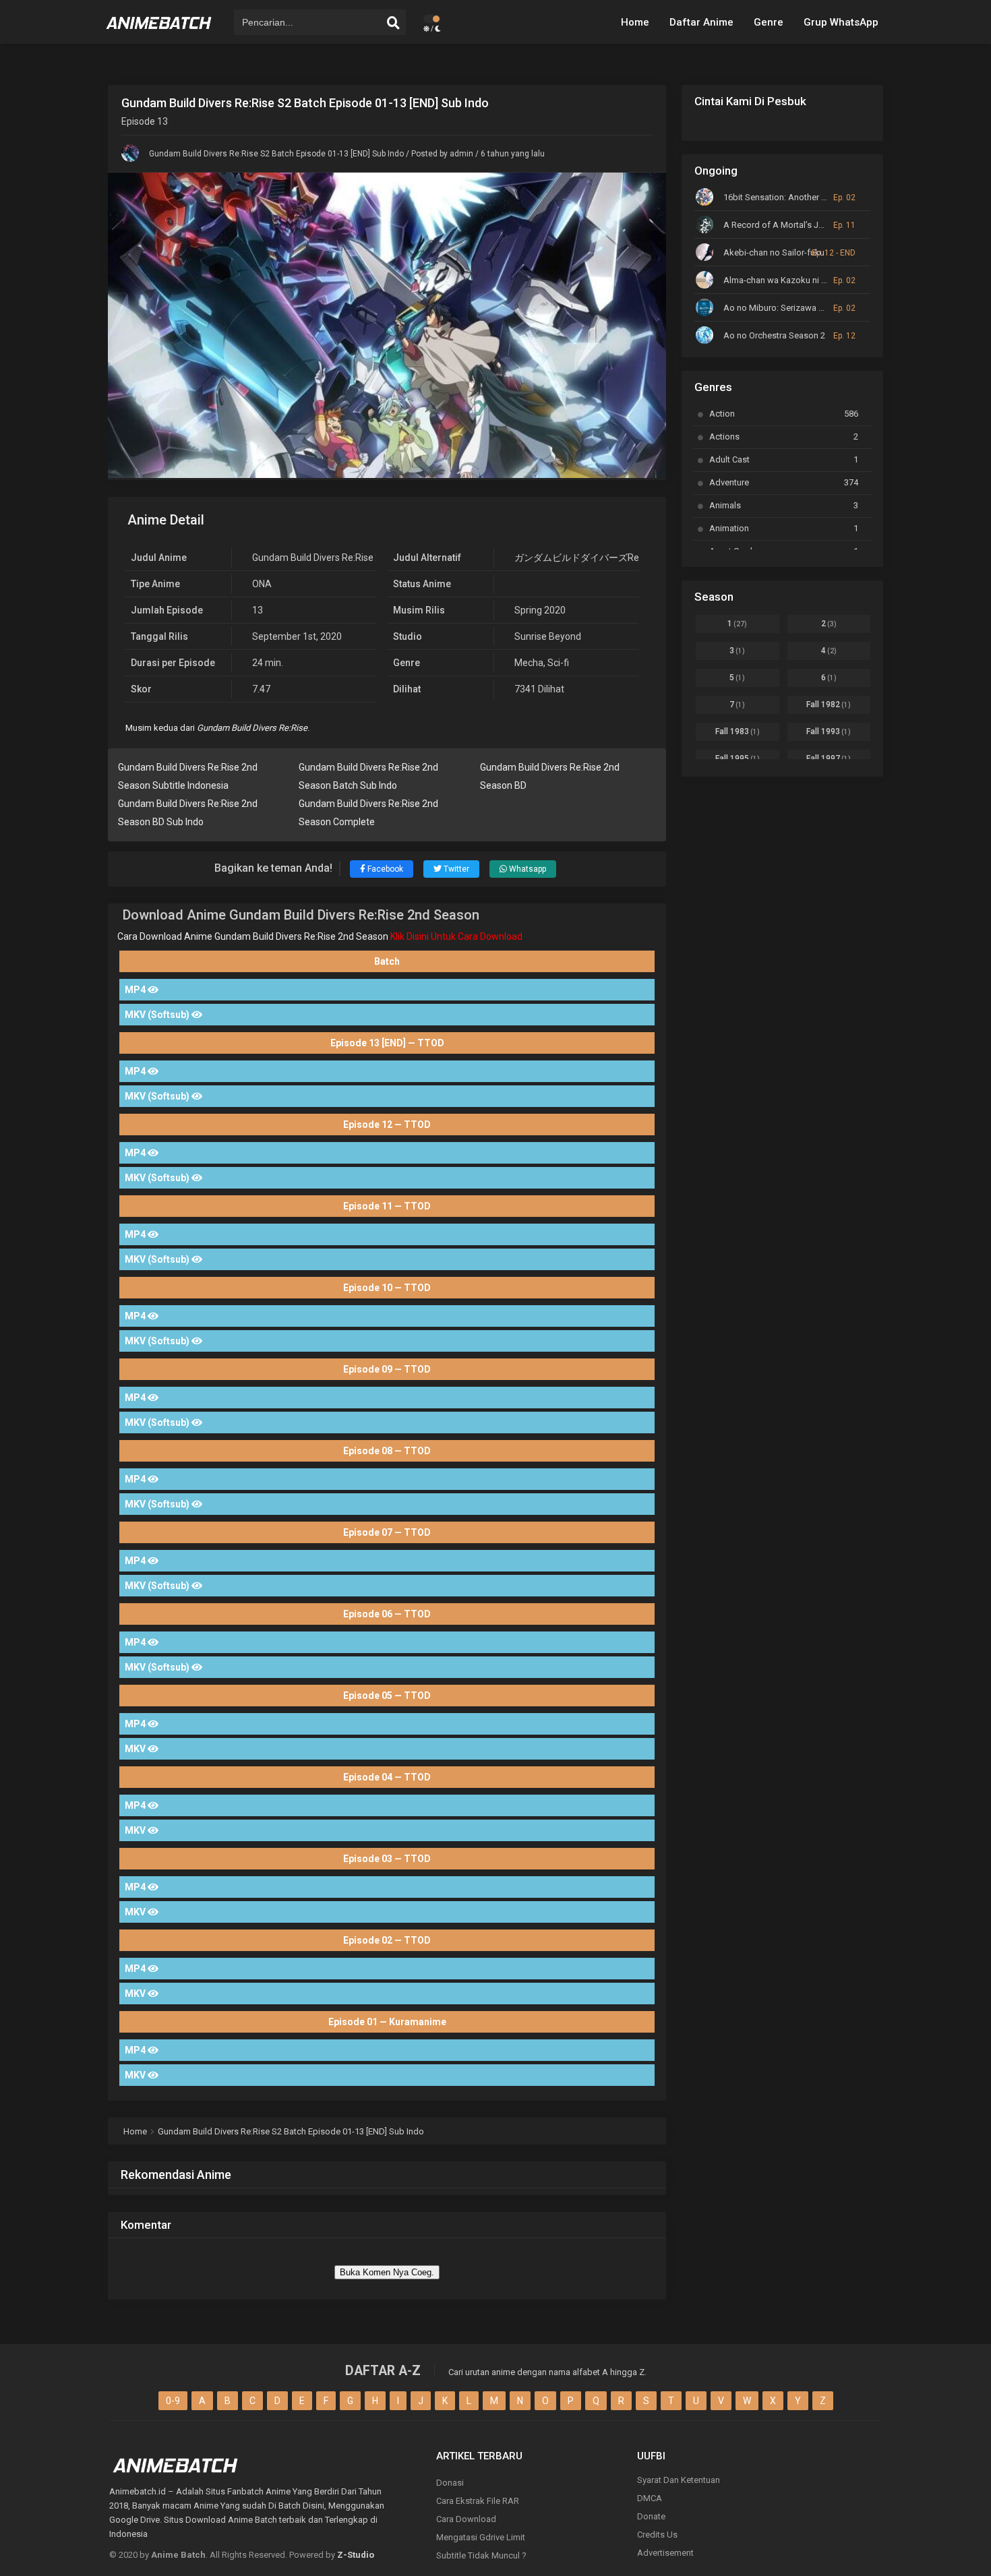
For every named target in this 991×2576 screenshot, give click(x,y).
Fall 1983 (738, 731)
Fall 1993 (829, 731)
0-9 (173, 2401)
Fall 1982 (829, 705)
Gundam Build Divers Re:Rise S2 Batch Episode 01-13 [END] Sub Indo (276, 154)
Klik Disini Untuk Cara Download (456, 936)
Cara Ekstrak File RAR (478, 2501)
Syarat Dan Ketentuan (679, 2480)
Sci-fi (558, 663)
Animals (784, 505)
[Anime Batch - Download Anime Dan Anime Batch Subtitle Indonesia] (159, 34)
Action (784, 414)
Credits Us (657, 2535)
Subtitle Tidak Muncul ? (481, 2555)
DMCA (650, 2498)
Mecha (529, 663)
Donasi (450, 2483)
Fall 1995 (738, 758)
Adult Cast (784, 459)
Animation (784, 528)
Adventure (784, 482)
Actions (784, 437)
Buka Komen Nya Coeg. (387, 2272)
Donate (651, 2516)
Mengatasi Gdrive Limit (481, 2537)
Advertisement (665, 2553)
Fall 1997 (829, 758)
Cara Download (466, 2519)
